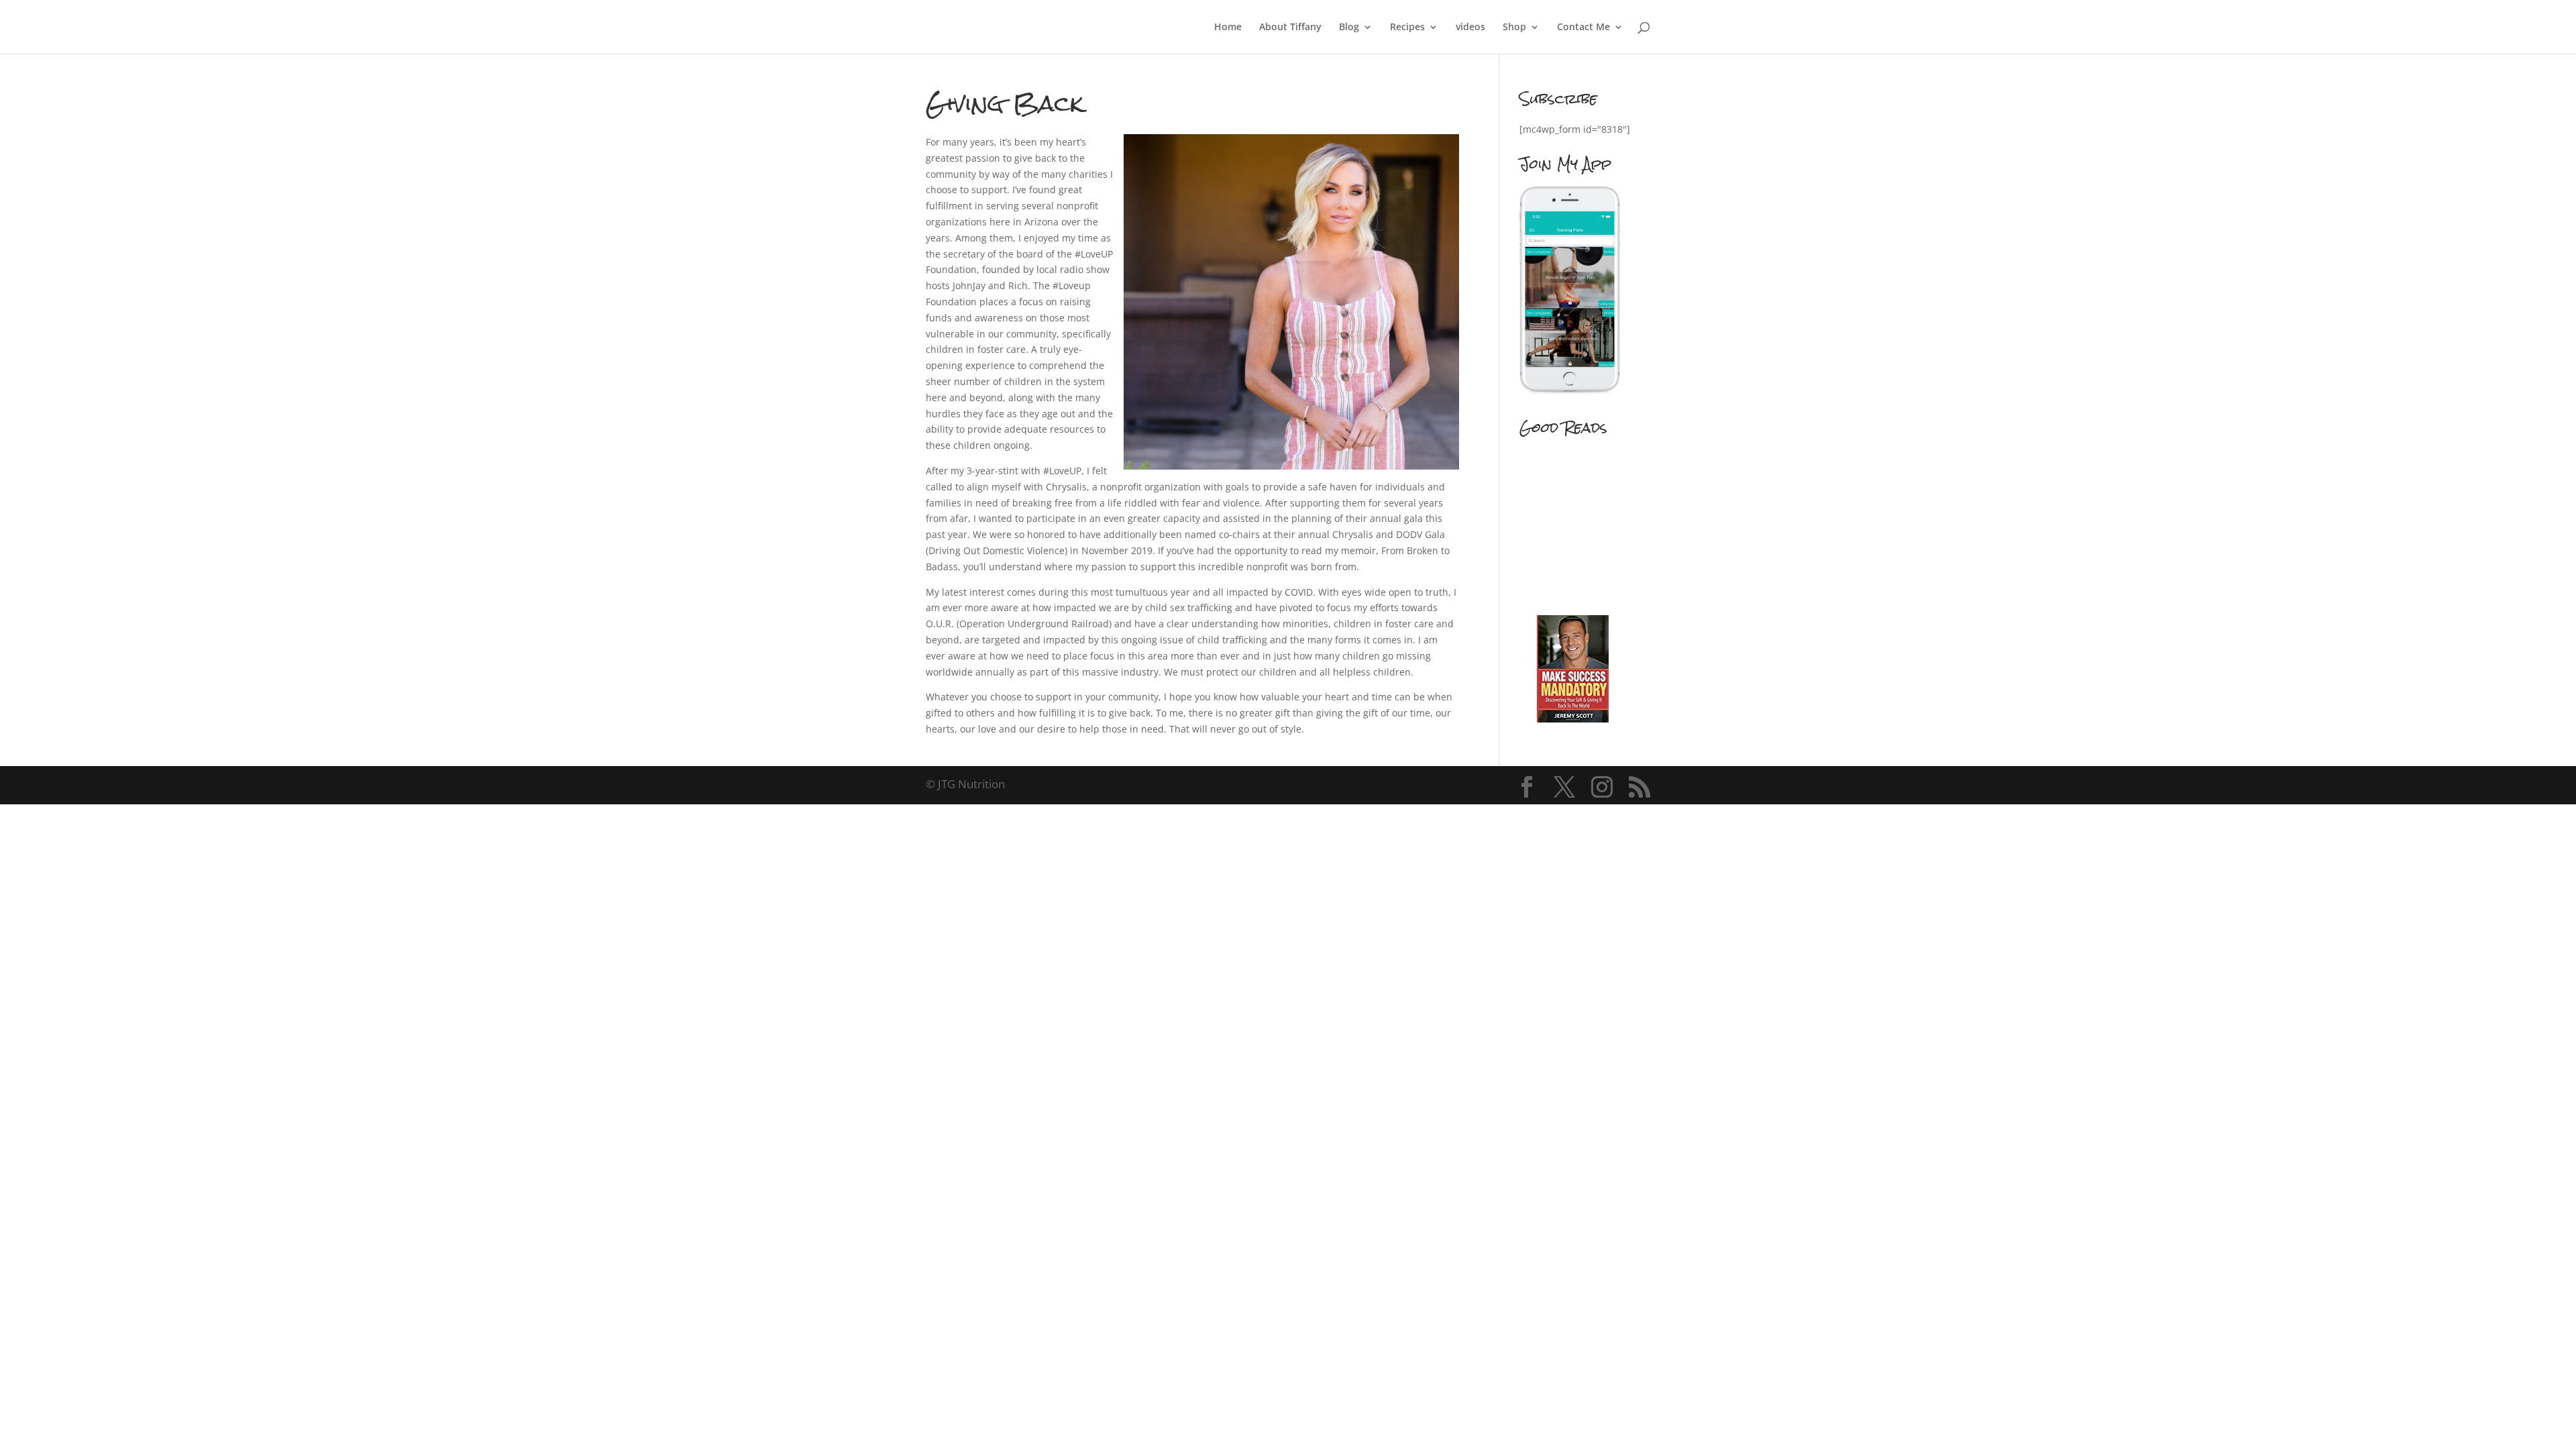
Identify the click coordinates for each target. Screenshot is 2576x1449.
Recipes (1407, 28)
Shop (1514, 28)
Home (1228, 28)
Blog (1349, 28)
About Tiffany (1290, 28)
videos (1470, 28)
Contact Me (1584, 28)
